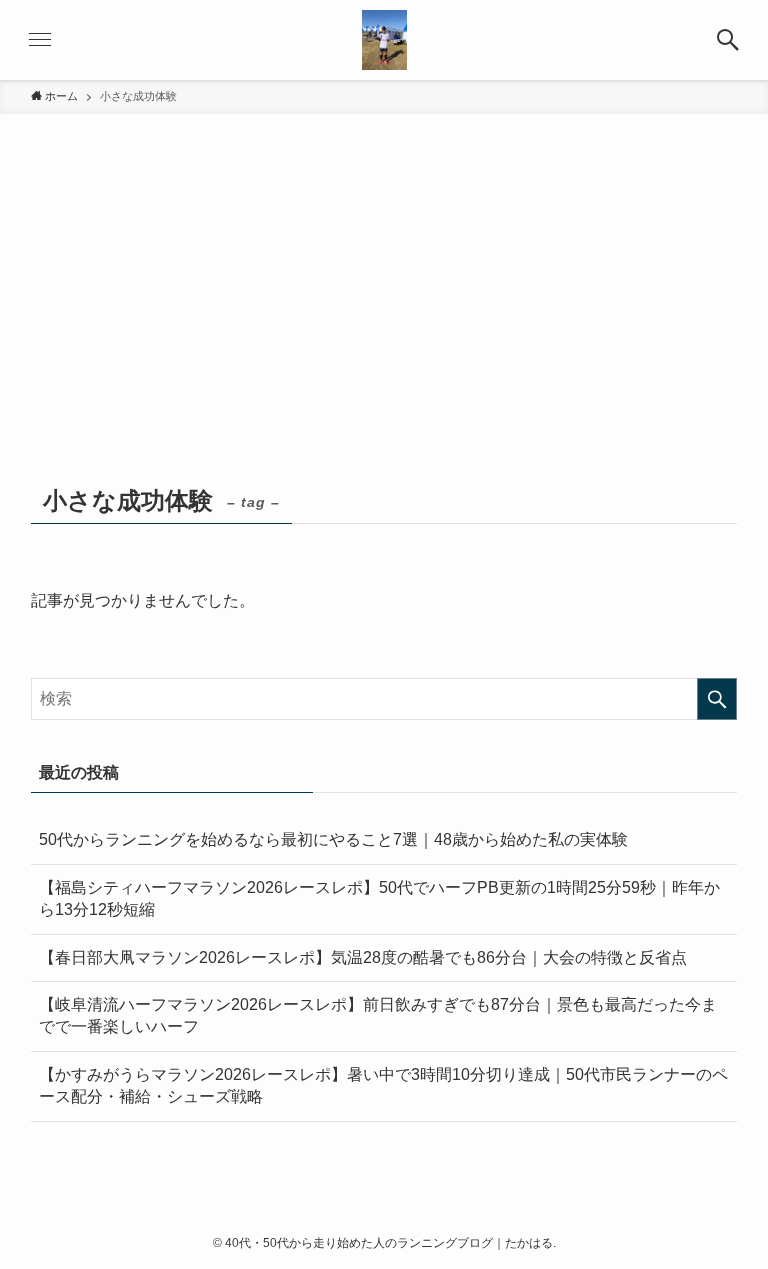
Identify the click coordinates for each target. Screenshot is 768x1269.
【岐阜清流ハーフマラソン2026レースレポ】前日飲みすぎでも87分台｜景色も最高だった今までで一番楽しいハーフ (378, 1015)
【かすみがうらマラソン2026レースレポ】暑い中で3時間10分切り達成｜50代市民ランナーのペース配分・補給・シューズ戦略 (383, 1085)
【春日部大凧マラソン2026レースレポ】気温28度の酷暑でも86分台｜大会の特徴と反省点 (363, 957)
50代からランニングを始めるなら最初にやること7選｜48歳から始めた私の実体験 (333, 839)
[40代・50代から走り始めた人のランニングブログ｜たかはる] (384, 40)
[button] (728, 40)
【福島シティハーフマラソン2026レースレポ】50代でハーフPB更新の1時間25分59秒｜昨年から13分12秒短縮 (379, 898)
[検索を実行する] (717, 699)
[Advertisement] (384, 328)
